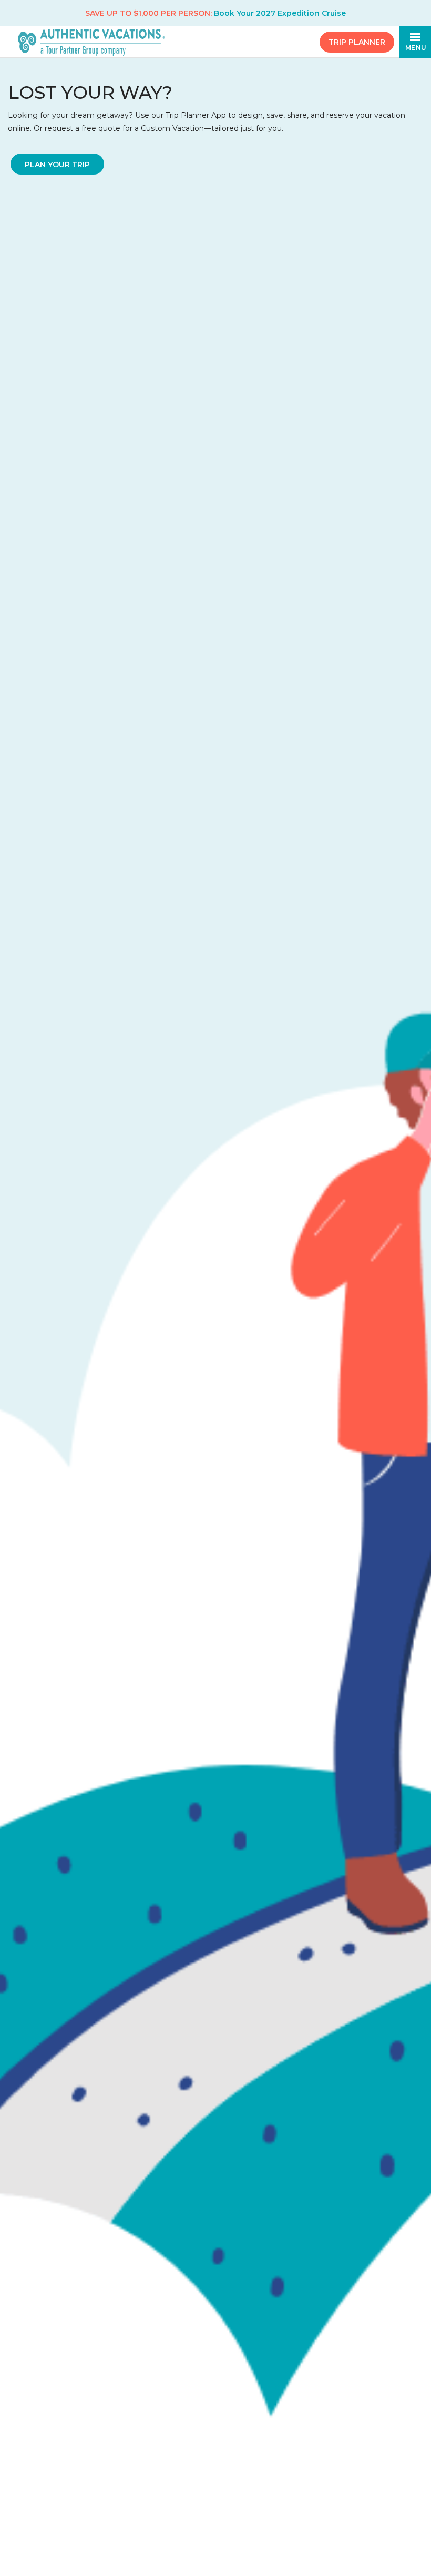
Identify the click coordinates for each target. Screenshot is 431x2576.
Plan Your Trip (57, 165)
